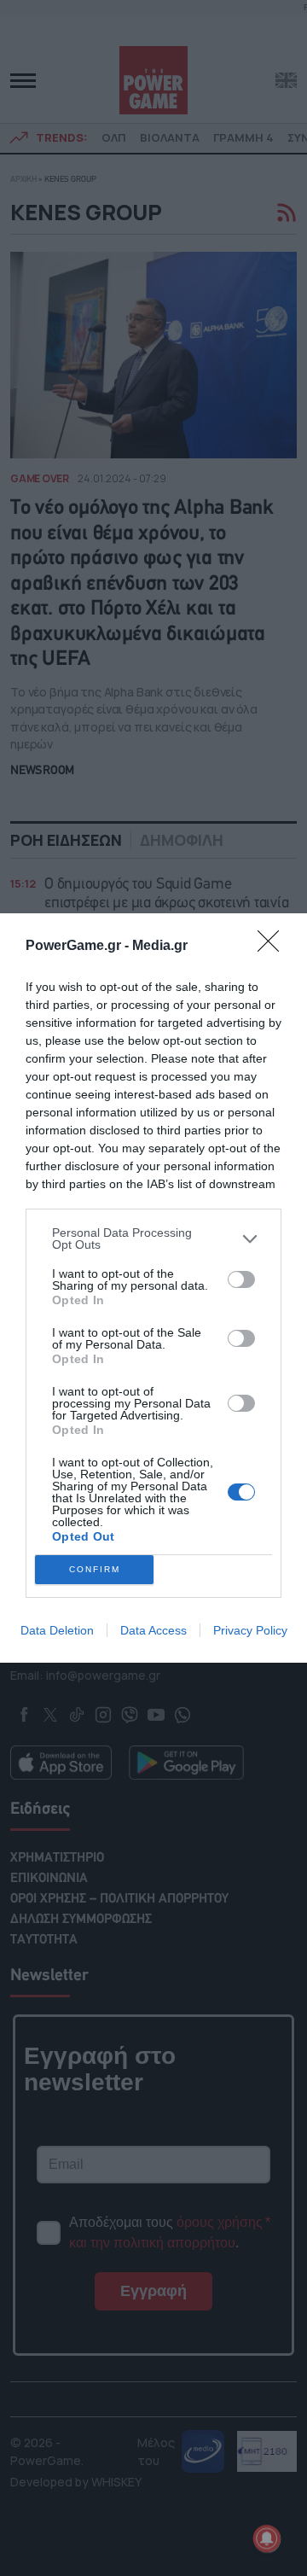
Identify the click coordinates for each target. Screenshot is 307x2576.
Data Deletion (57, 1630)
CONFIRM (95, 1569)
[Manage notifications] (267, 2538)
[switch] (241, 1279)
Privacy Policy (250, 1630)
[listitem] (153, 1238)
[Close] (274, 947)
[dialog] (153, 1288)
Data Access (153, 1630)
